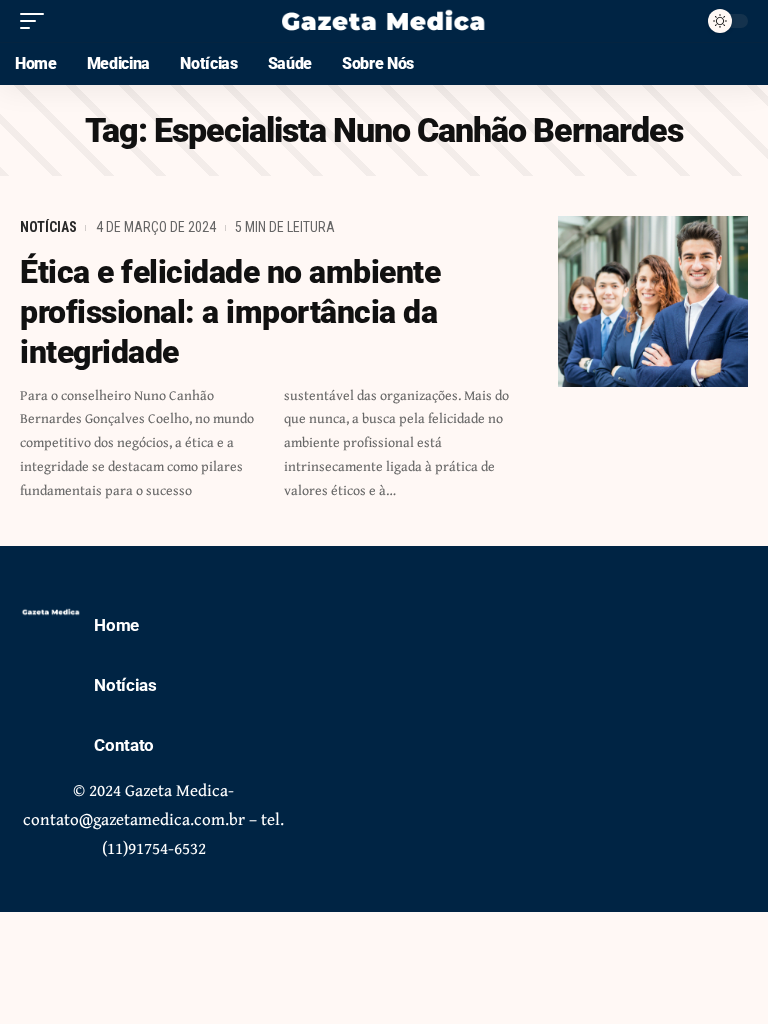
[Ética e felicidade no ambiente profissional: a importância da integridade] (653, 301)
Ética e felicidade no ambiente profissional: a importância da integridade (230, 312)
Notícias (48, 227)
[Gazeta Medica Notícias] (384, 21)
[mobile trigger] (37, 21)
